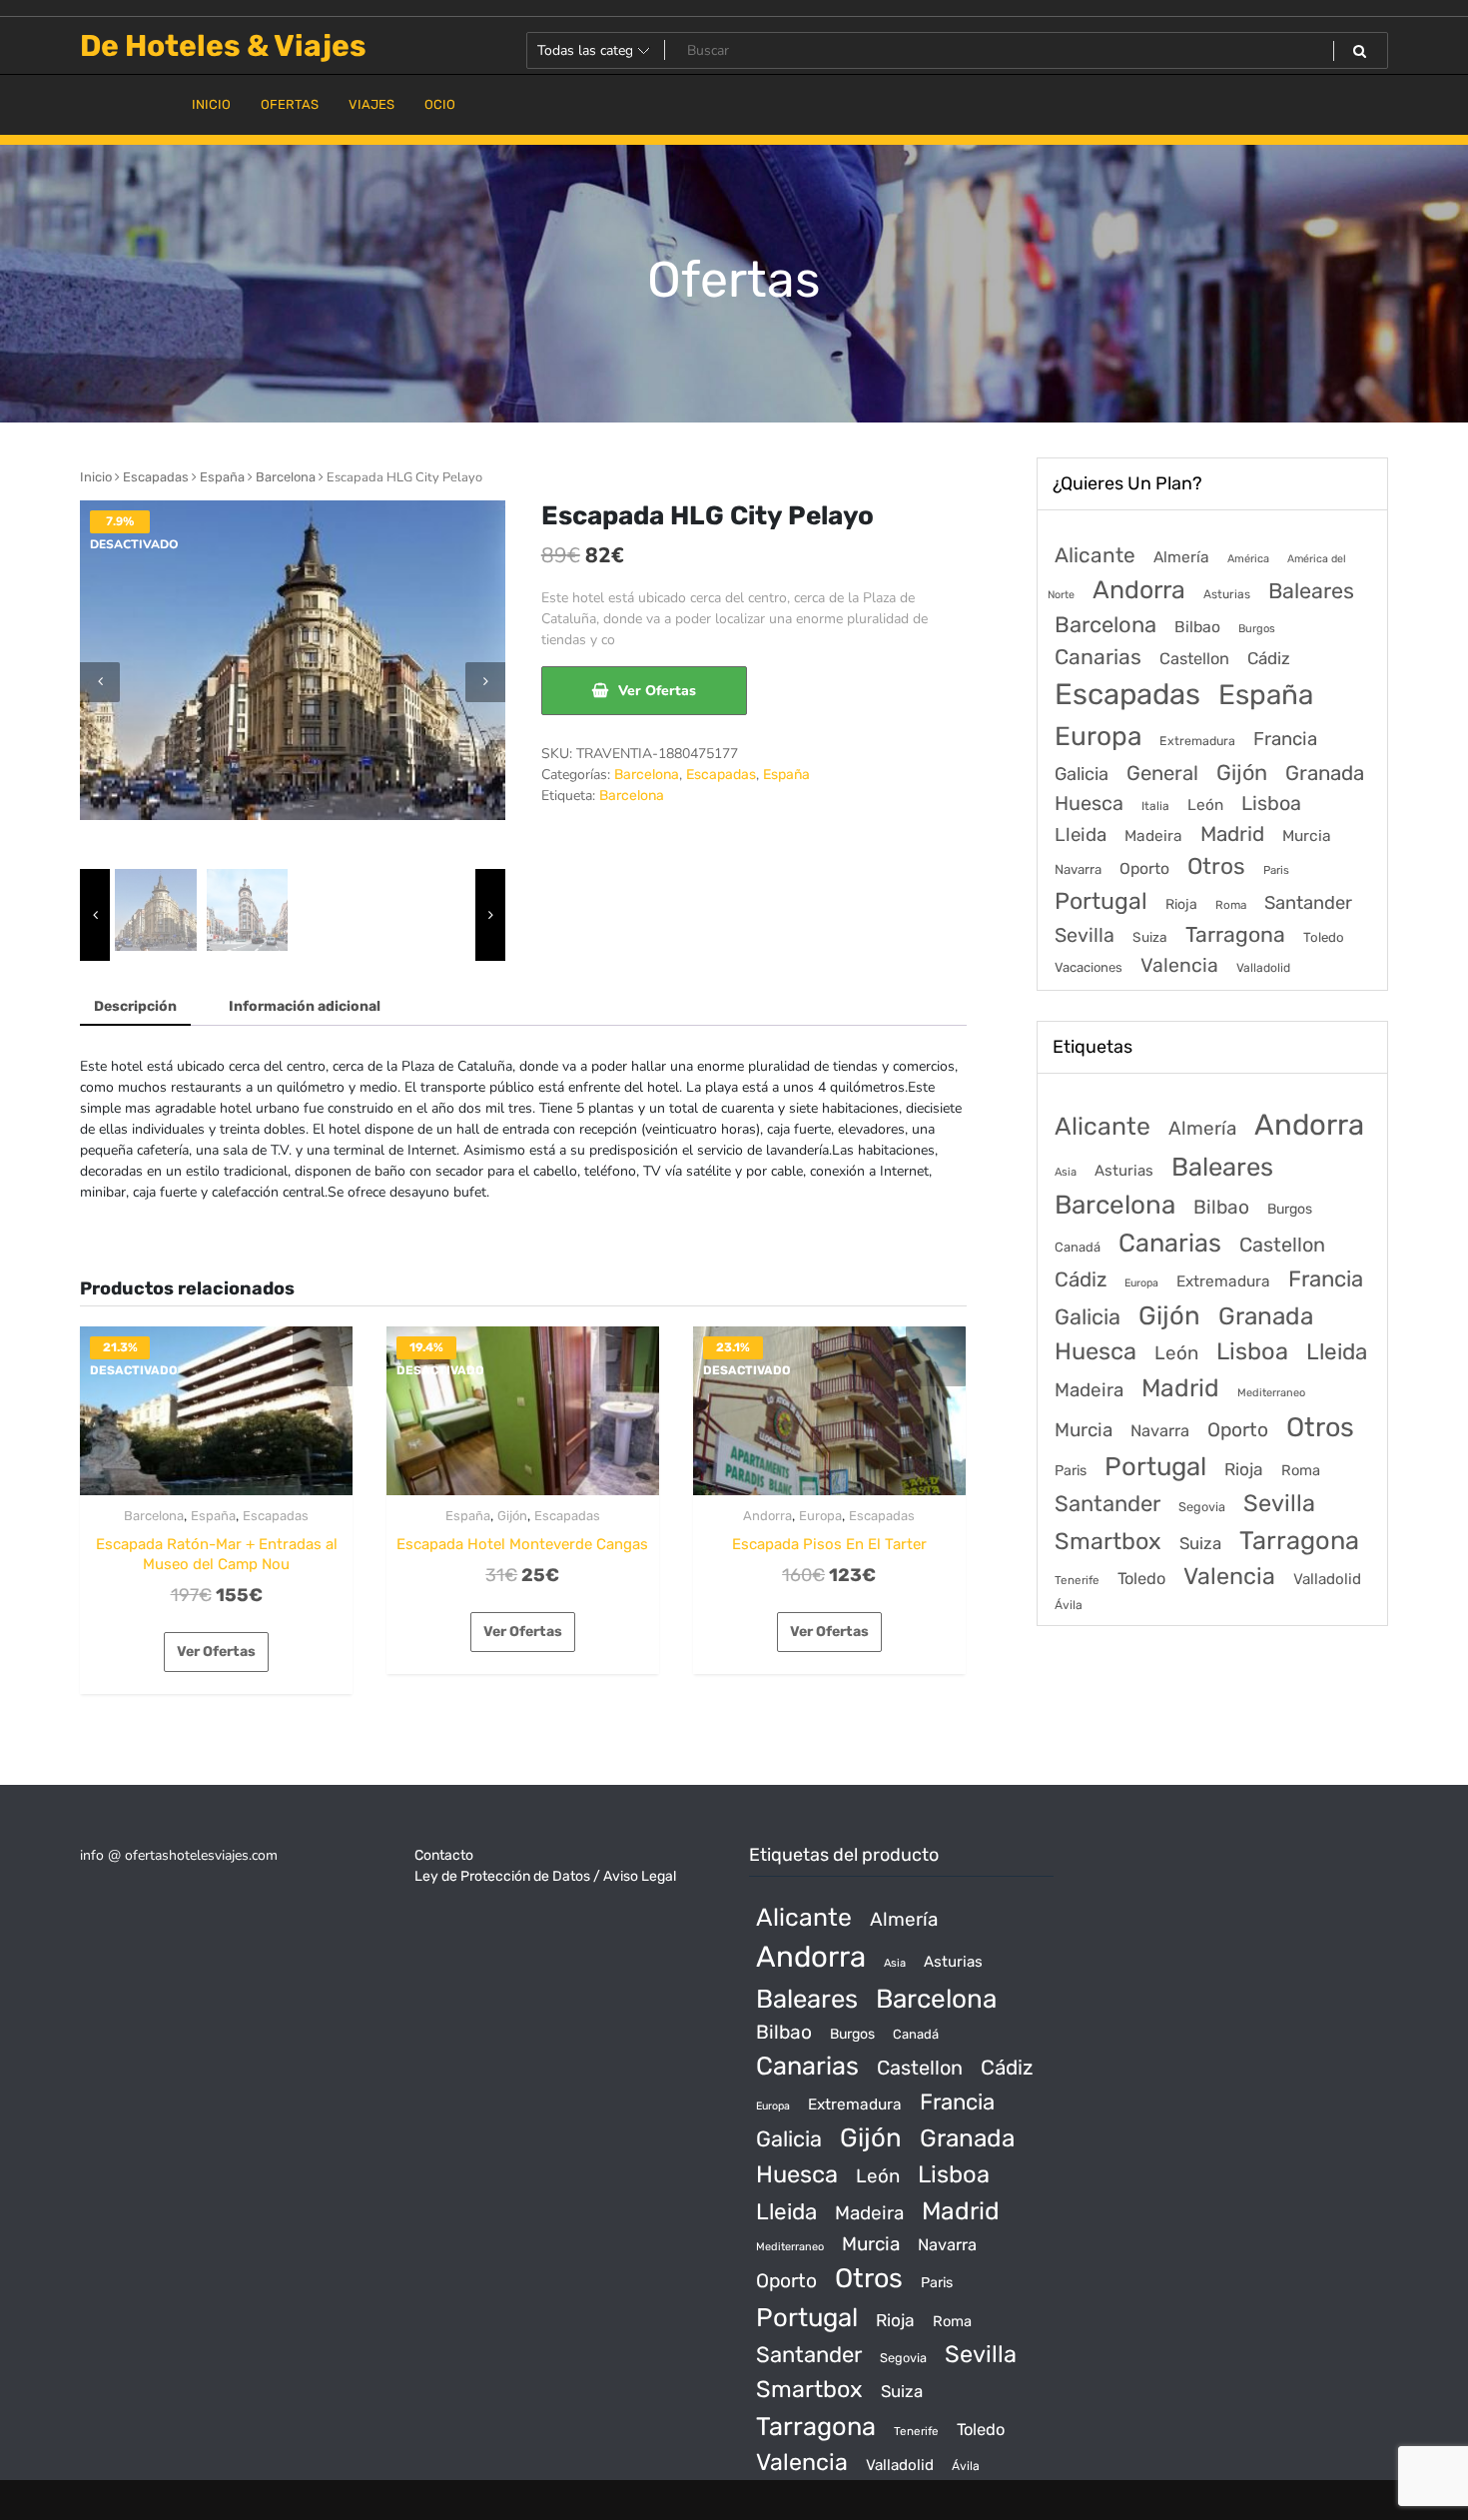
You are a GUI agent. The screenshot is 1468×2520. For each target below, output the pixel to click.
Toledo (1324, 937)
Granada (1325, 773)
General (1162, 773)
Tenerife (1077, 1580)
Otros (1216, 866)
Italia (1155, 806)
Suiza (1150, 937)
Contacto (444, 1855)
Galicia (1082, 774)
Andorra (767, 1516)
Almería (1181, 557)
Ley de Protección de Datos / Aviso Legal (545, 1876)
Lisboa (1271, 803)
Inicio (96, 477)
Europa (820, 1516)
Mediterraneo (1271, 1393)
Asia (1066, 1172)
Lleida (1081, 835)
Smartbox (1108, 1541)
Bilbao (1197, 627)
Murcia (1307, 836)
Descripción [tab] (135, 1006)
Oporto (1144, 868)
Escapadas (156, 477)
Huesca (1089, 803)
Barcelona (286, 477)
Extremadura (1197, 741)
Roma (1231, 905)
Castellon (1194, 659)
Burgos (1257, 629)
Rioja (1181, 904)
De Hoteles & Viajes (223, 46)
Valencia (1179, 965)
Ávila (1069, 1605)
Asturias (1227, 594)
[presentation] (100, 682)
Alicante (1095, 555)
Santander (1308, 903)
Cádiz (1269, 658)
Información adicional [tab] (305, 1006)
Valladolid (1263, 968)
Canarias (1098, 657)
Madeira (1153, 836)
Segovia (1202, 1507)
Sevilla (1085, 935)
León (1205, 805)
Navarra (1078, 869)
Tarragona (1235, 934)
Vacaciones (1089, 967)
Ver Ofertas (657, 691)
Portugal (1101, 901)
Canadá (1078, 1247)
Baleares (1311, 591)
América (1248, 559)
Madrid (1232, 834)
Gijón (512, 1516)
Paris (1276, 870)
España (222, 477)
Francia (1285, 739)
